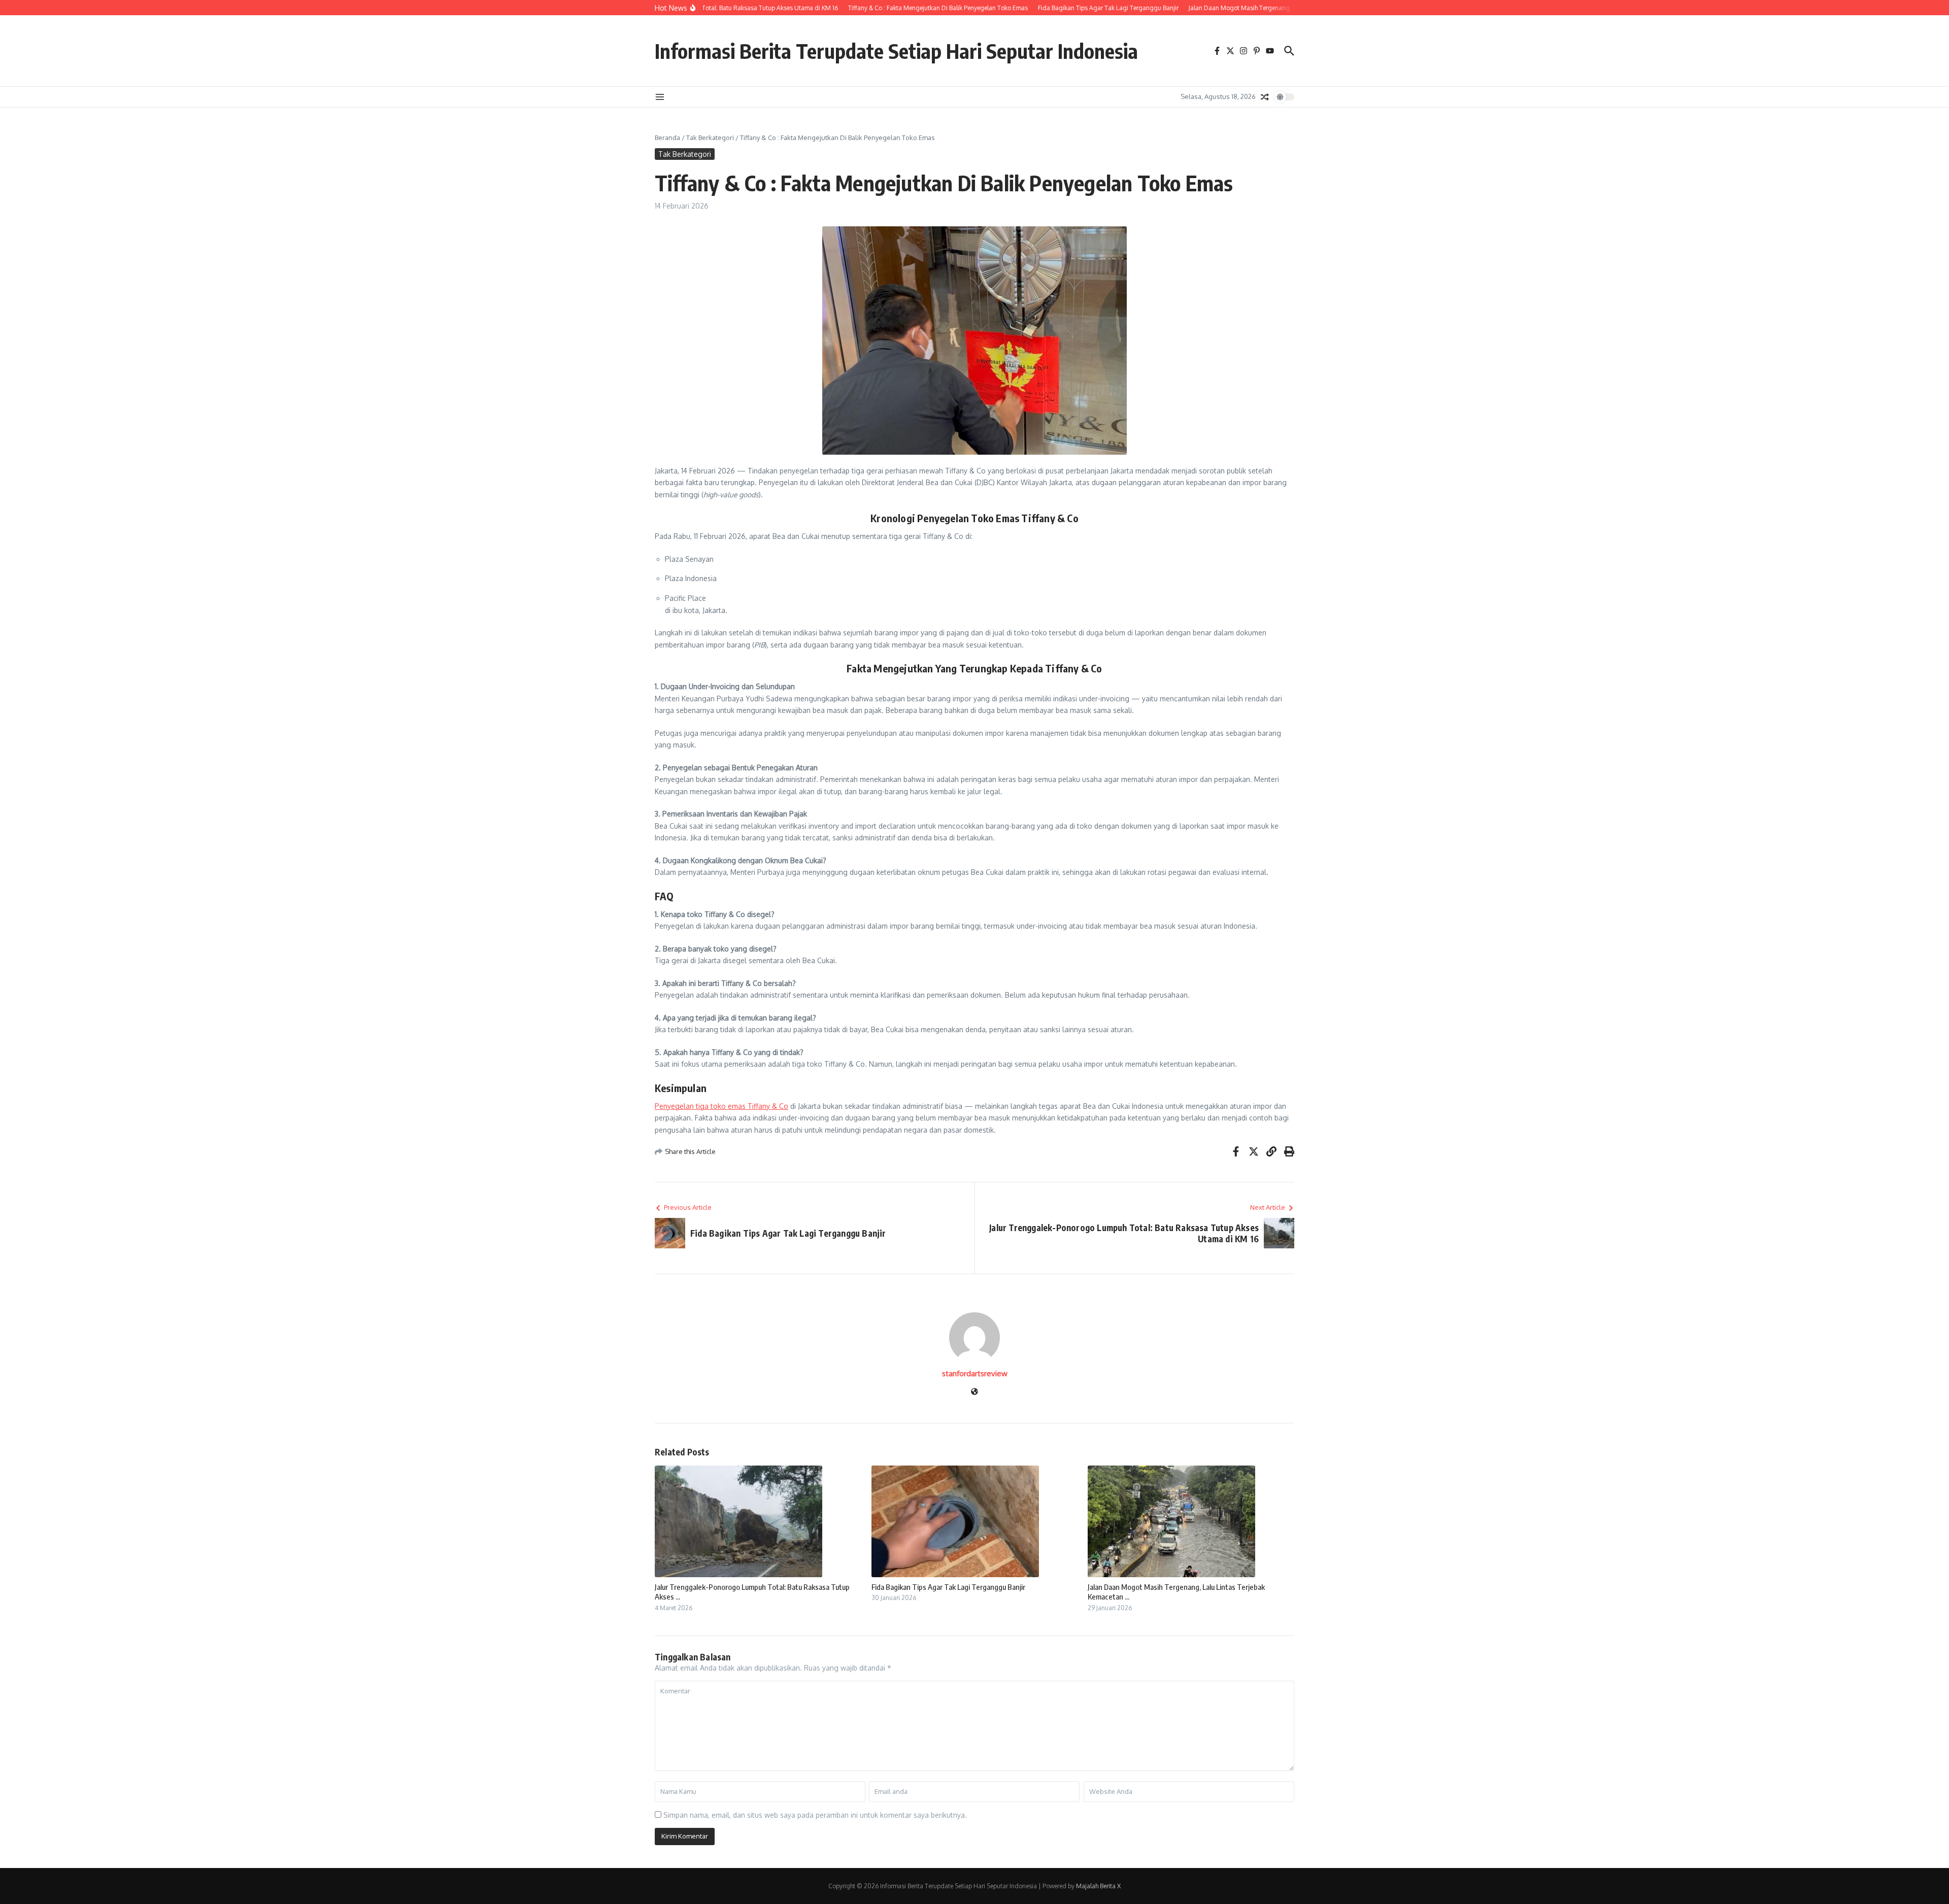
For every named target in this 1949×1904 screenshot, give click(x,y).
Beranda (667, 138)
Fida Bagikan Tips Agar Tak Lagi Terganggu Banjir (948, 1587)
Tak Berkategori (710, 138)
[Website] (974, 1392)
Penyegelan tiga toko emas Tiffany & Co (721, 1106)
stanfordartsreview (975, 1373)
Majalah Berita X (1098, 1886)
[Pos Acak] (1265, 97)
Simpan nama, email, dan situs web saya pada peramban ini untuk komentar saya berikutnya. (815, 1815)
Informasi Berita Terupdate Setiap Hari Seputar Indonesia (896, 51)
